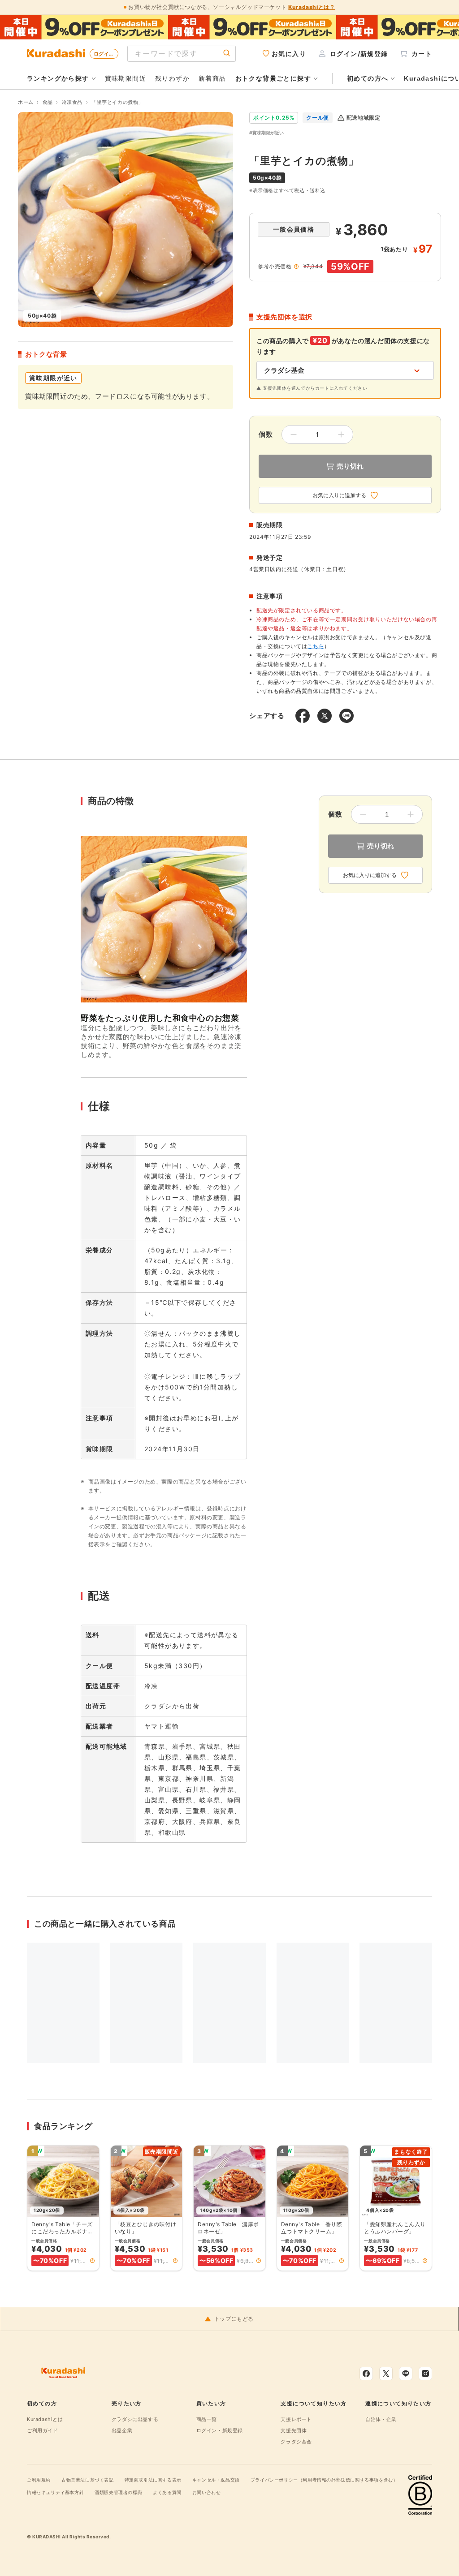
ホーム (26, 102)
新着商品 (212, 78)
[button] (92, 2261)
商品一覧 (207, 2419)
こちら (316, 646)
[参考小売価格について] (296, 267)
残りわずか (172, 78)
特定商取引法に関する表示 (153, 2480)
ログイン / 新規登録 (106, 54)
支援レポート (296, 2419)
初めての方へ (368, 78)
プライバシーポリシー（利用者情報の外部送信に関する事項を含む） (324, 2480)
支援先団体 (294, 2430)
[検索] (227, 54)
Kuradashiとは (45, 2419)
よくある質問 (167, 2492)
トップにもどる (234, 2319)
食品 (48, 102)
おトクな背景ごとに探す (273, 78)
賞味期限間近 (126, 78)
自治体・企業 (381, 2419)
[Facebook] (366, 2374)
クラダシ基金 (296, 2442)
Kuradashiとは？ (312, 7)
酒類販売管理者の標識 (118, 2492)
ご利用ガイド (43, 2430)
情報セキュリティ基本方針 (55, 2492)
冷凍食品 (72, 102)
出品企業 (122, 2430)
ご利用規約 (39, 2480)
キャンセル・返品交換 (216, 2480)
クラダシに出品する (135, 2419)
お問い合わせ (207, 2492)
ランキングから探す (58, 78)
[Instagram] (425, 2374)
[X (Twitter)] (386, 2374)
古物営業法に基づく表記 (88, 2480)
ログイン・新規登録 (220, 2430)
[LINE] (406, 2374)
